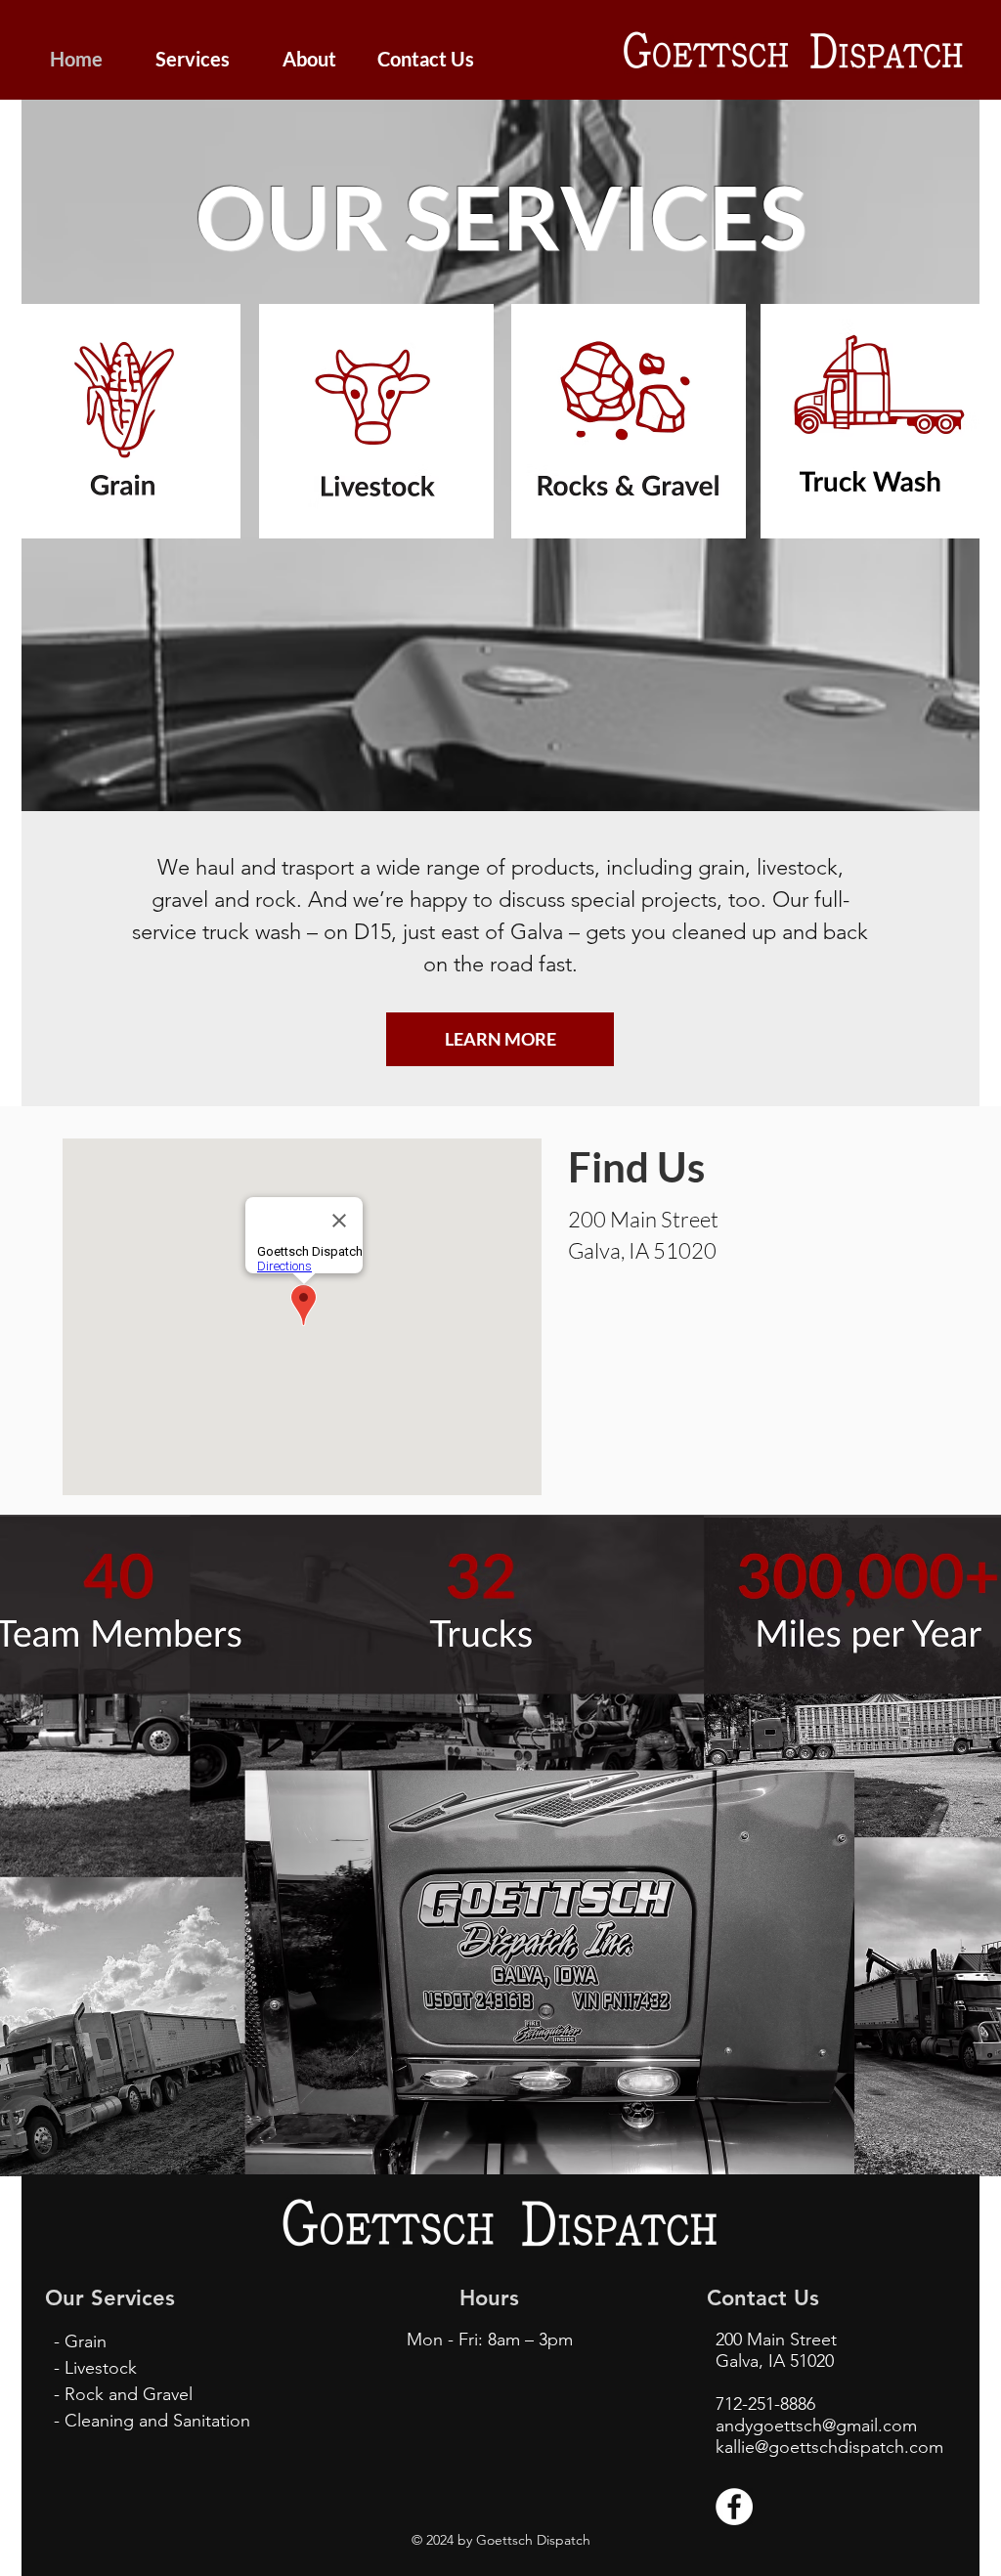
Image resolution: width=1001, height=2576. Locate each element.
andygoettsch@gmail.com (816, 2426)
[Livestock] (376, 421)
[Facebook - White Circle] (734, 2507)
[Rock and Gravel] (628, 421)
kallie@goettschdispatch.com (829, 2447)
